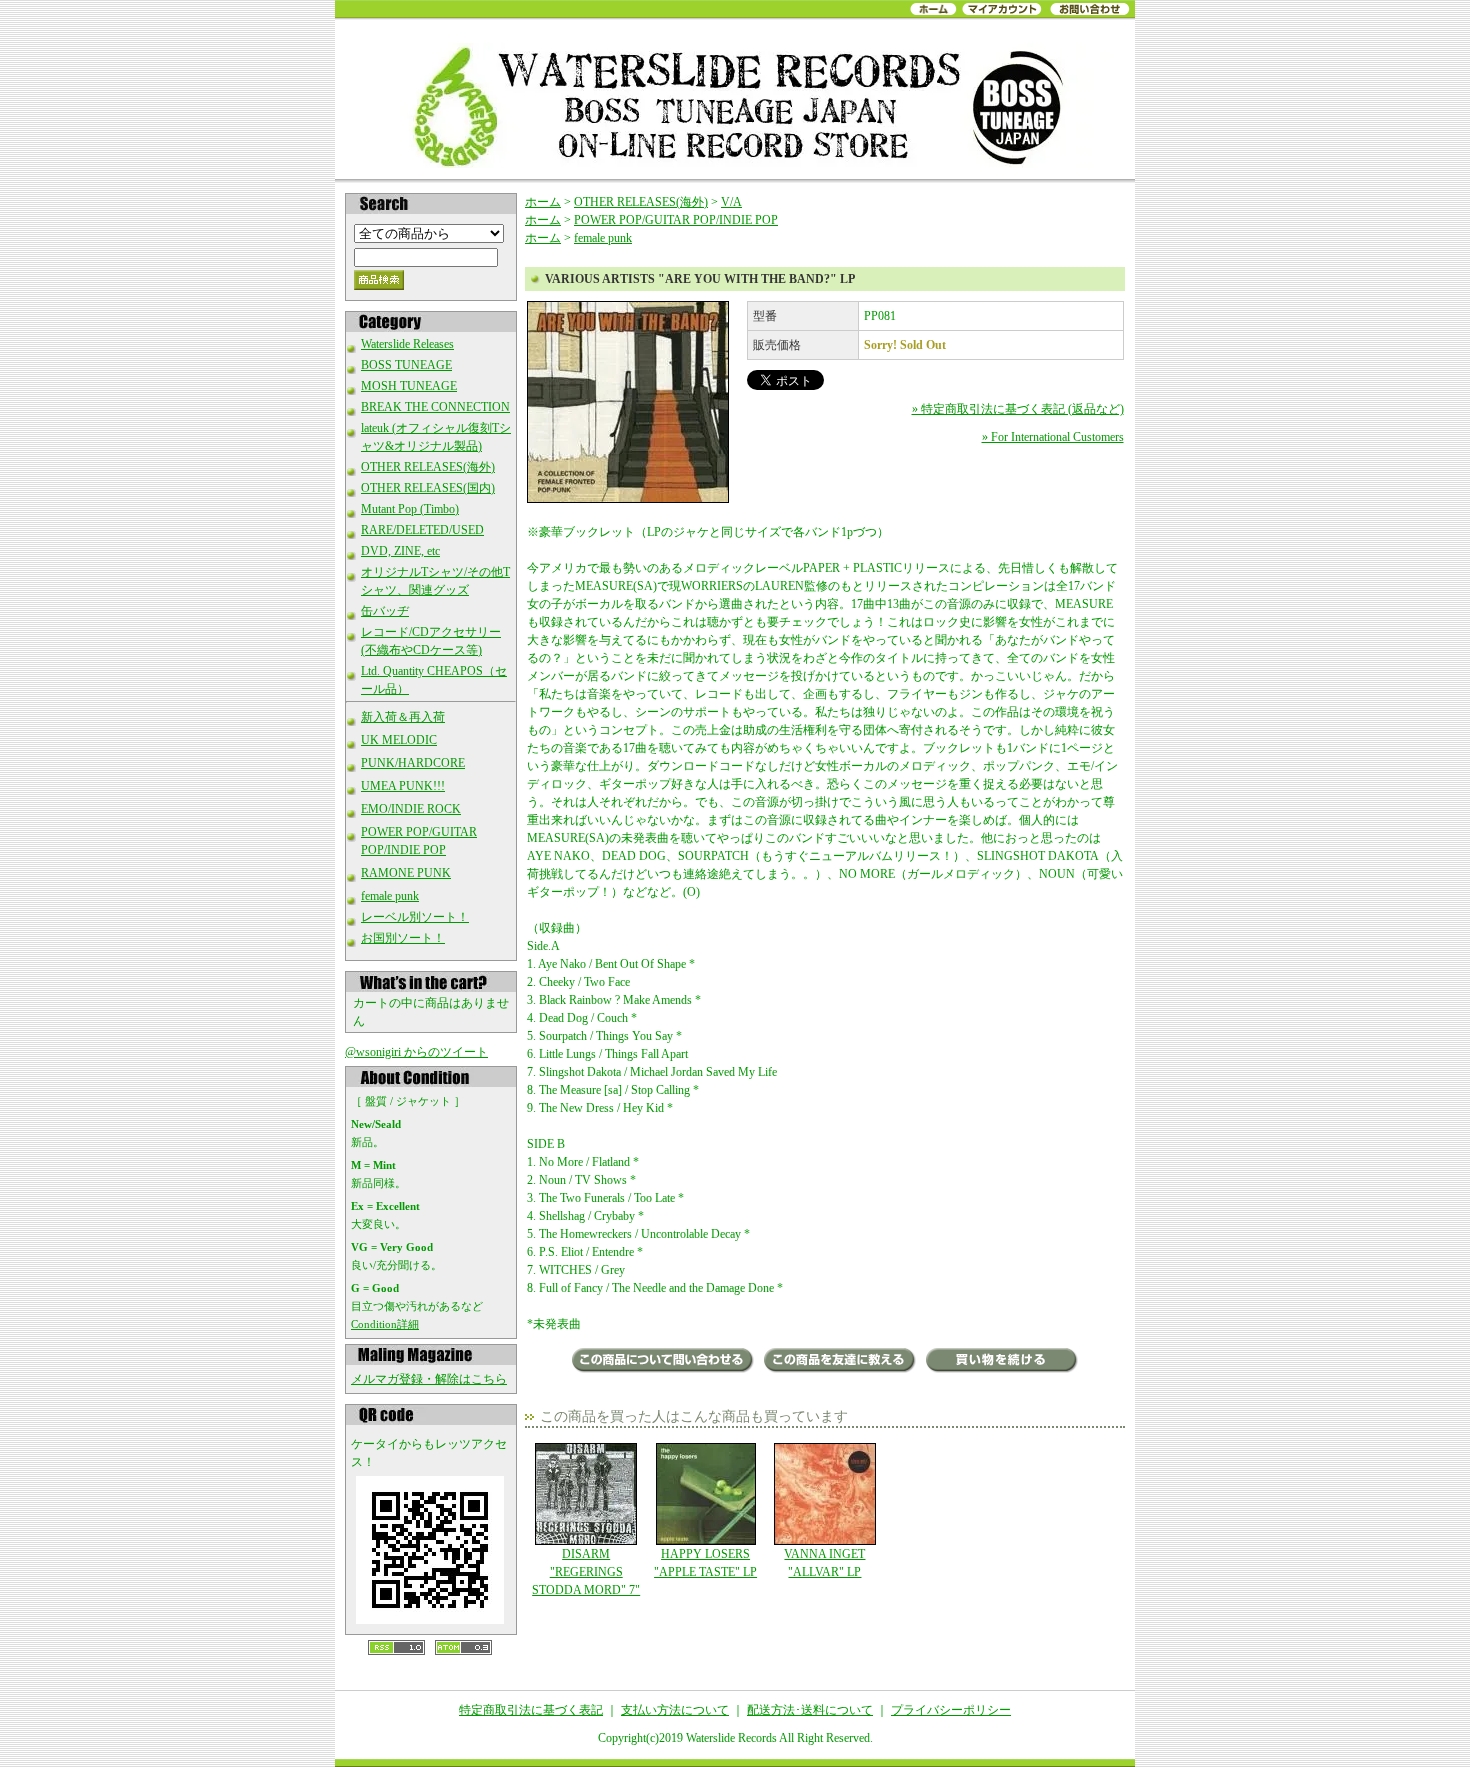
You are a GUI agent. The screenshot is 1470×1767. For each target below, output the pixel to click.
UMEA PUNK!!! (403, 786)
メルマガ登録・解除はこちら (429, 1379)
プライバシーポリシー (951, 1710)
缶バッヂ (385, 611)
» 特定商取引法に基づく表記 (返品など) (1018, 409)
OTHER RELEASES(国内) (428, 488)
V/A (731, 202)
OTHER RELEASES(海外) (428, 467)
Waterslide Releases (407, 344)
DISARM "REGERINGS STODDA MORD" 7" (586, 1572)
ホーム (543, 202)
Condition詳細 (385, 1324)
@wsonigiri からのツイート (416, 1052)
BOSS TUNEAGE (406, 365)
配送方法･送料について (810, 1710)
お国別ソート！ (403, 938)
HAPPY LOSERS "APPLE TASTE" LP (705, 1563)
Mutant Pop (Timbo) (410, 509)
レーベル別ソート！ (415, 917)
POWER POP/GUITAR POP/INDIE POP (676, 220)
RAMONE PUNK (406, 873)
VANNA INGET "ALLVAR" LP (824, 1563)
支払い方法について (675, 1710)
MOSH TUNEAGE (409, 386)
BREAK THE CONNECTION (435, 407)
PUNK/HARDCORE (413, 763)
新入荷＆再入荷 (403, 717)
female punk (390, 896)
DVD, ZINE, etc (400, 551)
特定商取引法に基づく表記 (531, 1710)
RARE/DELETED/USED (422, 530)
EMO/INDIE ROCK (411, 809)
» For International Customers (1053, 437)
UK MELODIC (399, 740)
